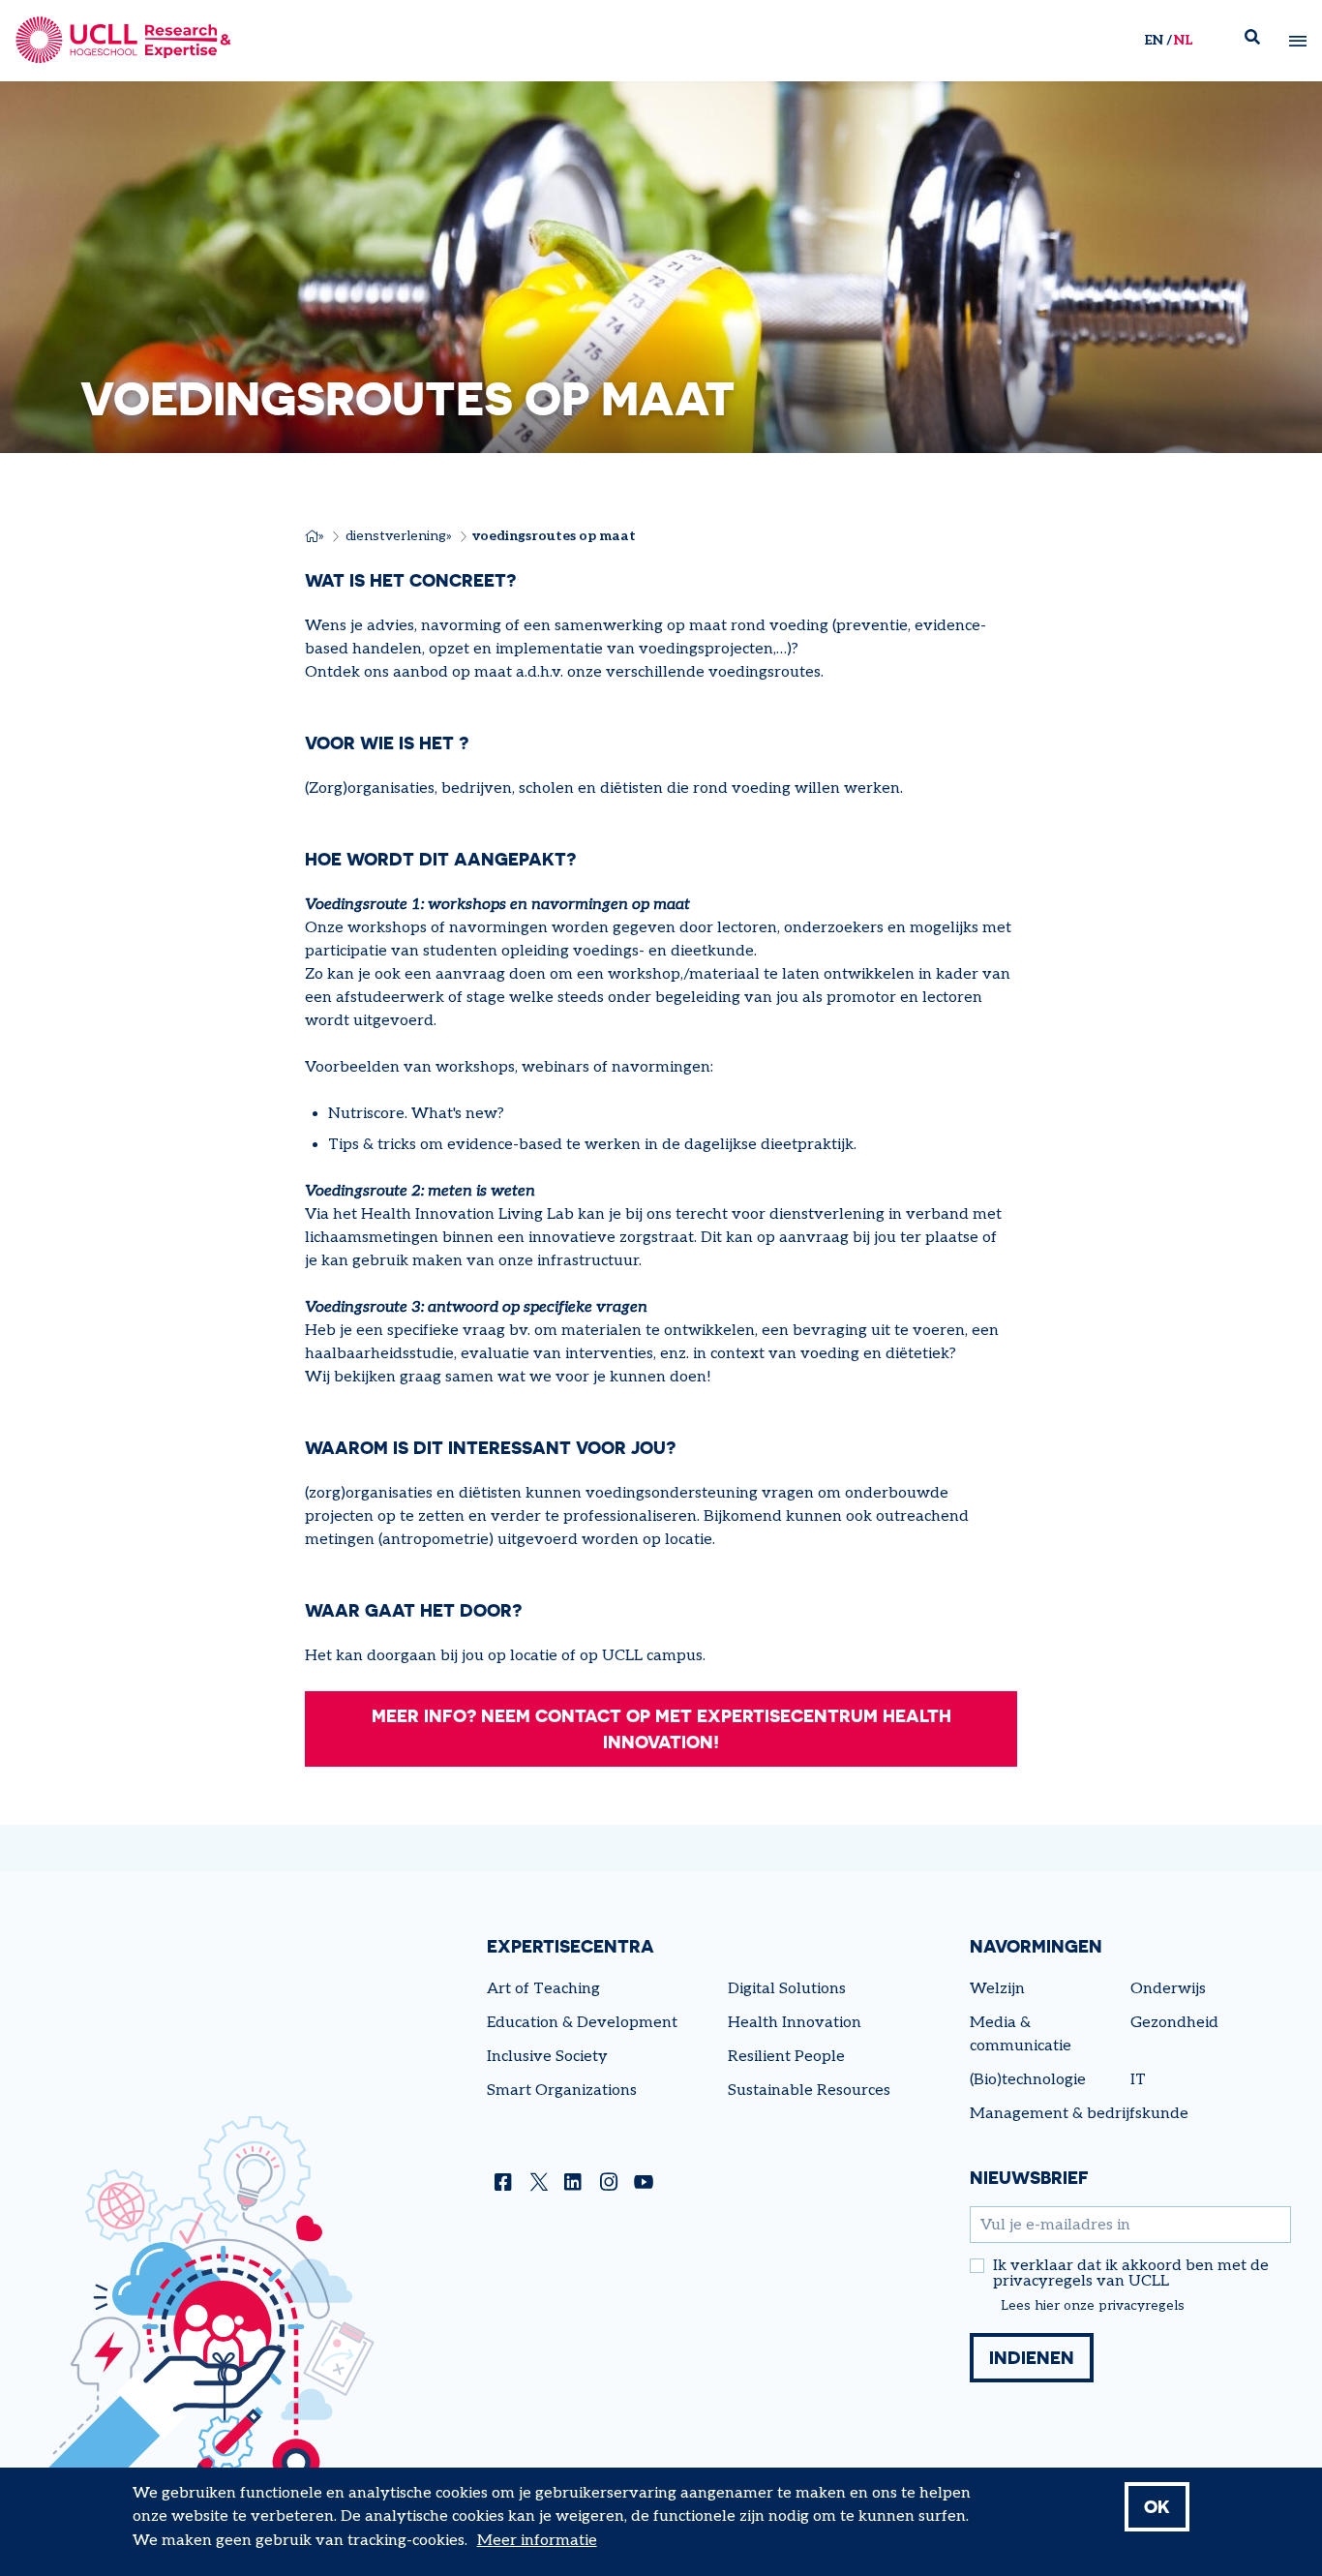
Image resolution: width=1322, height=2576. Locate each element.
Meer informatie (537, 2541)
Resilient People (786, 2057)
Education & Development (582, 2023)
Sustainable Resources (809, 2091)
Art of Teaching (543, 1989)
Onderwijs (1168, 1989)
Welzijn (997, 1989)
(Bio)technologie (1028, 2080)
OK (1157, 2506)
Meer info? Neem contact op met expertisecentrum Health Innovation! (661, 1728)
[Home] (123, 41)
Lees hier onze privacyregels (1093, 2306)
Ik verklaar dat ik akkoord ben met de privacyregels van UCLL (1131, 2274)
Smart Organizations (562, 2091)
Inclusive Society (547, 2057)
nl (1183, 40)
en (1154, 40)
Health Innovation (795, 2023)
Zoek (1260, 41)
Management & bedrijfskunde (1079, 2114)
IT (1138, 2080)
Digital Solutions (787, 1989)
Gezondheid (1174, 2023)
